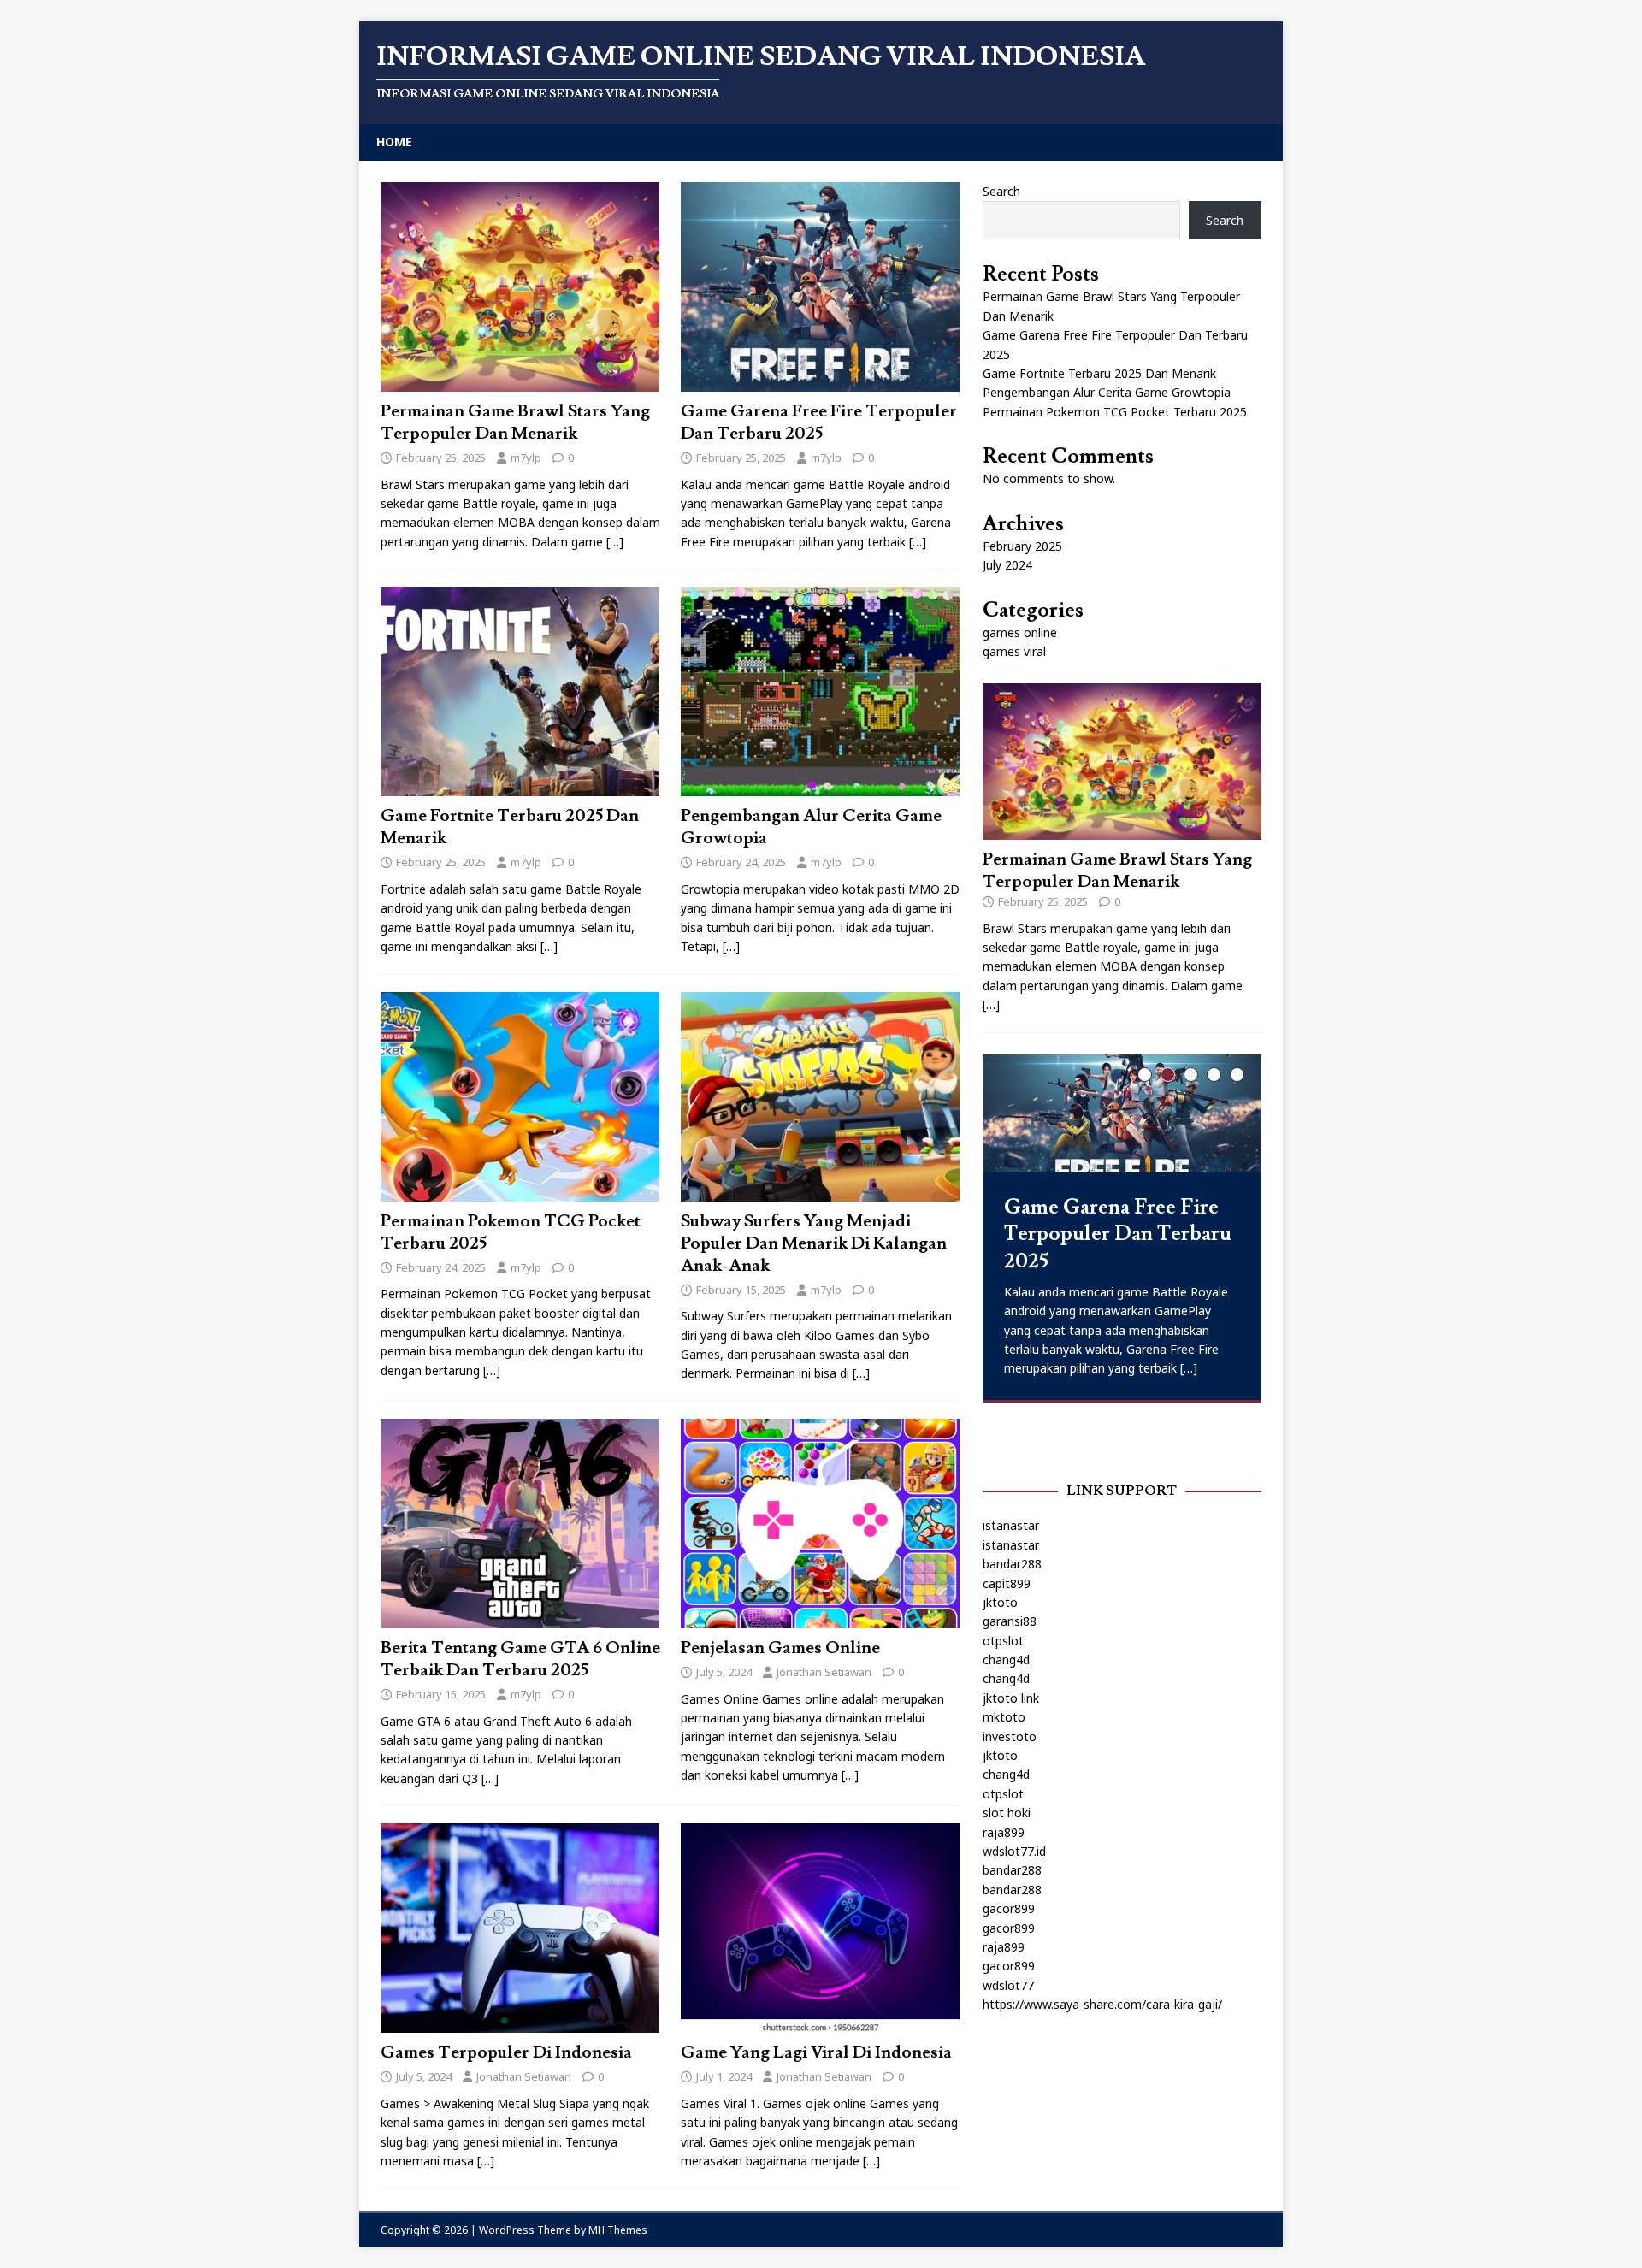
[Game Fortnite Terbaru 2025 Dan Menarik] (520, 786)
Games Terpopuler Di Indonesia (506, 2052)
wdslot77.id (1014, 1851)
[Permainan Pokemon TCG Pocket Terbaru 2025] (520, 1191)
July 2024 (1007, 565)
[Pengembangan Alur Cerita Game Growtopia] (820, 786)
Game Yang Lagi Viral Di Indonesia (816, 2052)
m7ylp (526, 458)
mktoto (1004, 1717)
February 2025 (1022, 546)
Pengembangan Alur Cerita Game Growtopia (1107, 392)
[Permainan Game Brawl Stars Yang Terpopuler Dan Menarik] (520, 381)
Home (394, 142)
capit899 (1007, 1583)
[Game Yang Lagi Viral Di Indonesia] (820, 2023)
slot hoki (1007, 1813)
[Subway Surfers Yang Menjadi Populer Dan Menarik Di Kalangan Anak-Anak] (820, 1191)
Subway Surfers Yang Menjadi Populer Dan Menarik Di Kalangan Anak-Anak (814, 1243)
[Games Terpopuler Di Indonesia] (520, 2023)
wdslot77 (1008, 1985)
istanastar (1011, 1525)
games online (1020, 632)
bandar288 (1012, 1564)
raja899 (1004, 1832)
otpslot (1003, 1641)
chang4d (1006, 1660)
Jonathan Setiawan (824, 1672)
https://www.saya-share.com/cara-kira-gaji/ (1102, 2004)
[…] (615, 542)
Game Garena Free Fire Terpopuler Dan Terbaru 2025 (819, 422)
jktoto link (1011, 1698)
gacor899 (1009, 1908)
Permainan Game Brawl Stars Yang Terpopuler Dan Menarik (515, 422)
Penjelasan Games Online (780, 1648)
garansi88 (1010, 1621)
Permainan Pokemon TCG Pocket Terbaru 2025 (1115, 412)
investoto (1010, 1736)
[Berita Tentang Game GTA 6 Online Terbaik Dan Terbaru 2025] (520, 1618)
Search (1001, 191)
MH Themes (618, 2230)
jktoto (1000, 1602)
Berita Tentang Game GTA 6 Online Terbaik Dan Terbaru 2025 (520, 1659)
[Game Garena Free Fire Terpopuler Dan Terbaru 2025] (820, 381)
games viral (1014, 651)
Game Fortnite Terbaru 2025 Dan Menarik (1099, 373)
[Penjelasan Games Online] (820, 1618)
